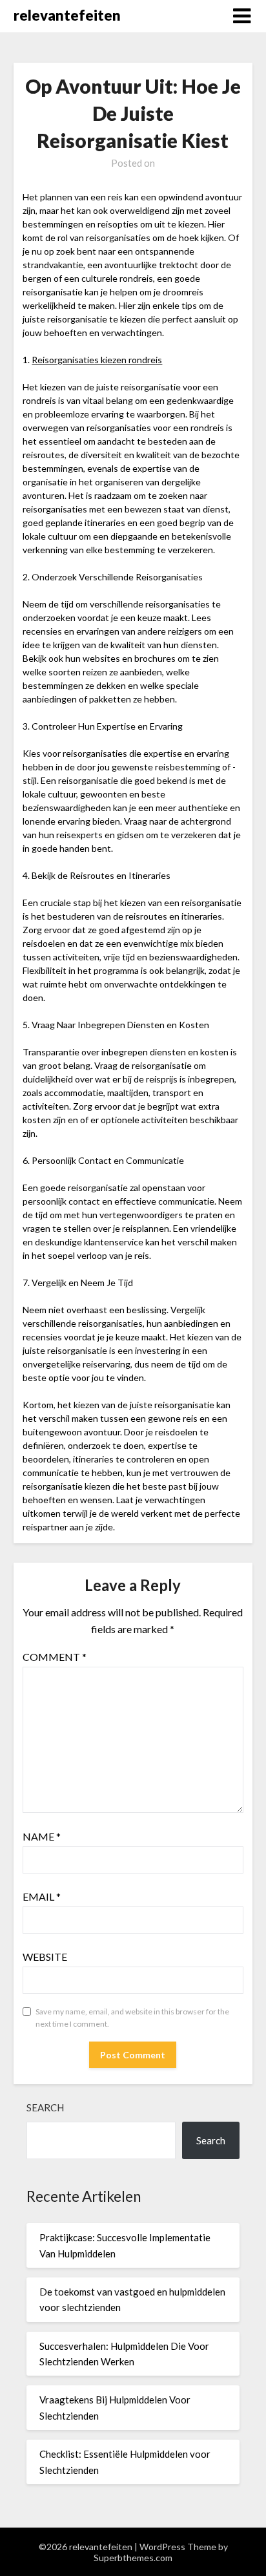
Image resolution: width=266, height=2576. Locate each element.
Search (45, 2107)
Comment (55, 1657)
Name (42, 1836)
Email (42, 1896)
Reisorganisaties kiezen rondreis (97, 360)
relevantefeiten (67, 15)
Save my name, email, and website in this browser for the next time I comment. (132, 2018)
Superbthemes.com (133, 2558)
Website (45, 1957)
